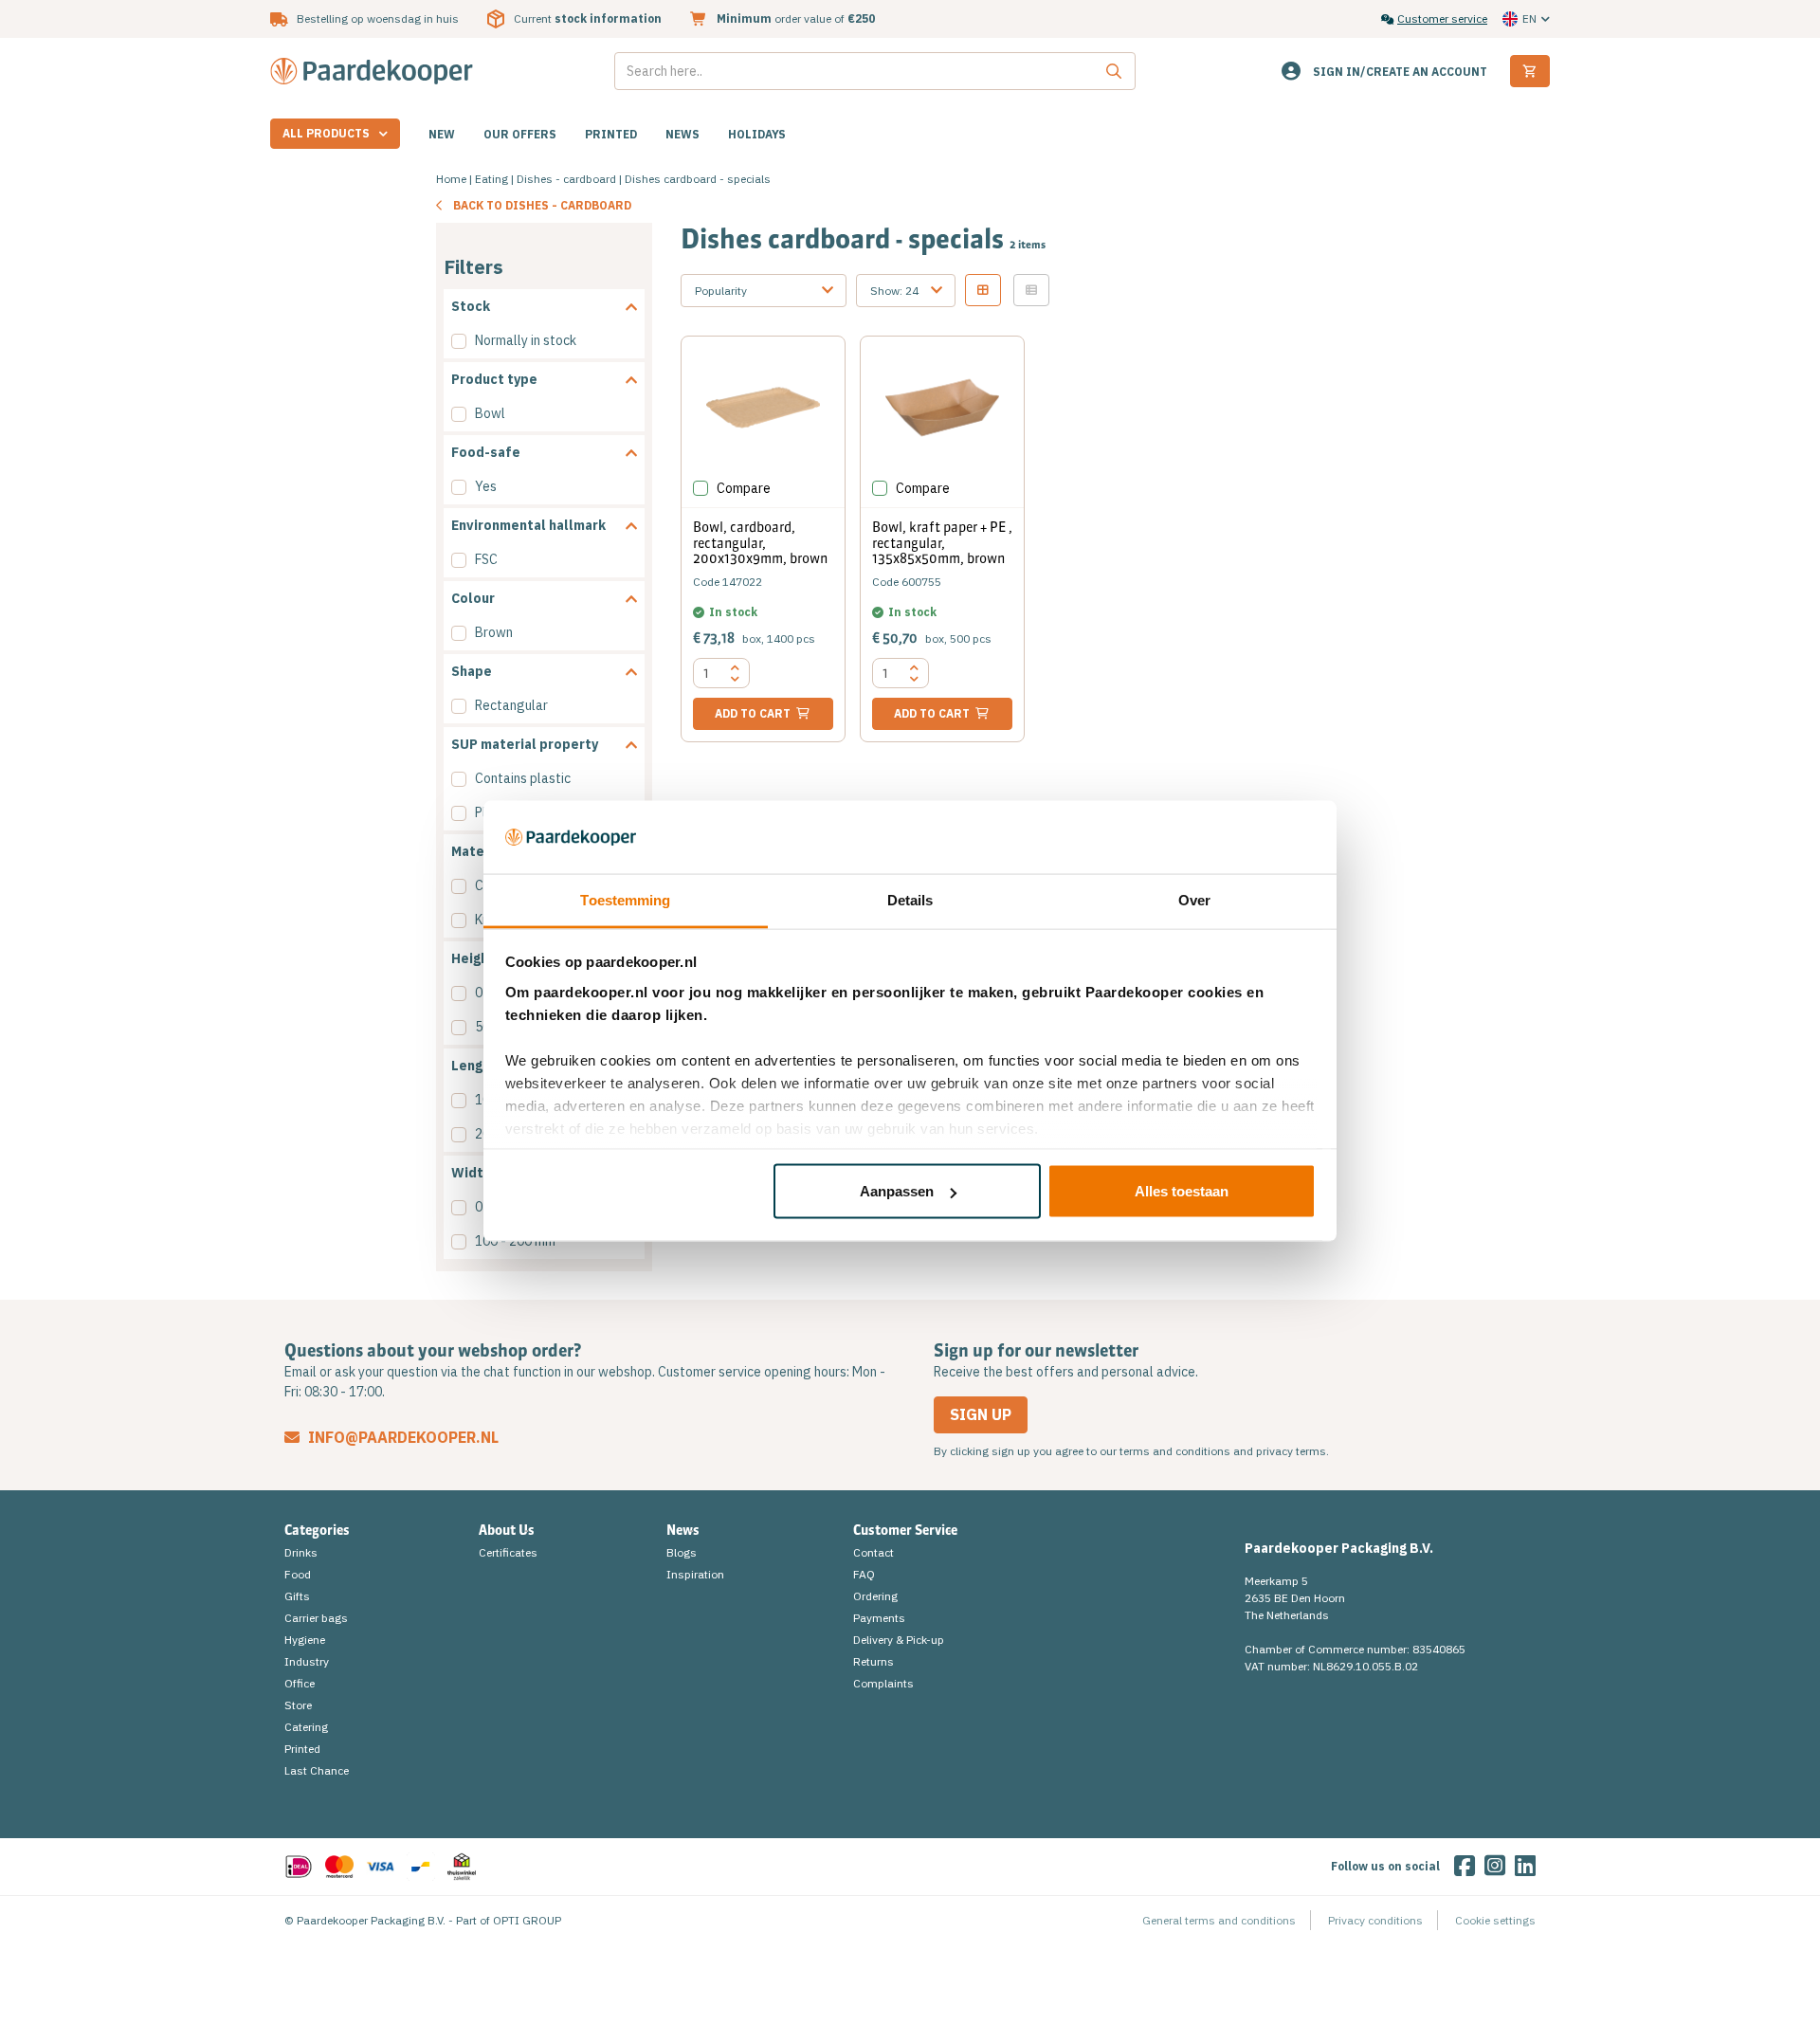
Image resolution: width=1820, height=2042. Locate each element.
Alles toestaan (1182, 1191)
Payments (879, 1618)
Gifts (297, 1596)
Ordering (875, 1596)
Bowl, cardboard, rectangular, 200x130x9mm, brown (760, 543)
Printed (611, 134)
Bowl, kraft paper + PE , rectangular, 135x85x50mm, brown (942, 543)
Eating (491, 179)
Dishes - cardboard (566, 179)
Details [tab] (910, 899)
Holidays (757, 134)
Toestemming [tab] (625, 899)
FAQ (864, 1574)
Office (300, 1683)
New (442, 134)
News (682, 134)
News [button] (683, 1530)
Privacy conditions (1375, 1920)
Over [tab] (1194, 899)
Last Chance (317, 1770)
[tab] (544, 307)
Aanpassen (897, 1191)
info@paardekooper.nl (401, 1437)
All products (326, 133)
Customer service (1442, 18)
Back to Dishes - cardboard (542, 205)
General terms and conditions (1219, 1920)
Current (588, 18)
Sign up (981, 1414)
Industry (307, 1661)
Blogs (682, 1552)
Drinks (301, 1552)
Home (451, 179)
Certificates (508, 1552)
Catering (306, 1727)
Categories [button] (317, 1530)
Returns (874, 1661)
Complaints (883, 1683)
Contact (874, 1552)
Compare (744, 488)
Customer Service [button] (905, 1530)
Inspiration (695, 1574)
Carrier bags (316, 1618)
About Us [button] (507, 1530)
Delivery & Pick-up (899, 1640)
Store (298, 1705)
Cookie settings (1495, 1920)
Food (298, 1574)
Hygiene (305, 1640)
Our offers (520, 134)
